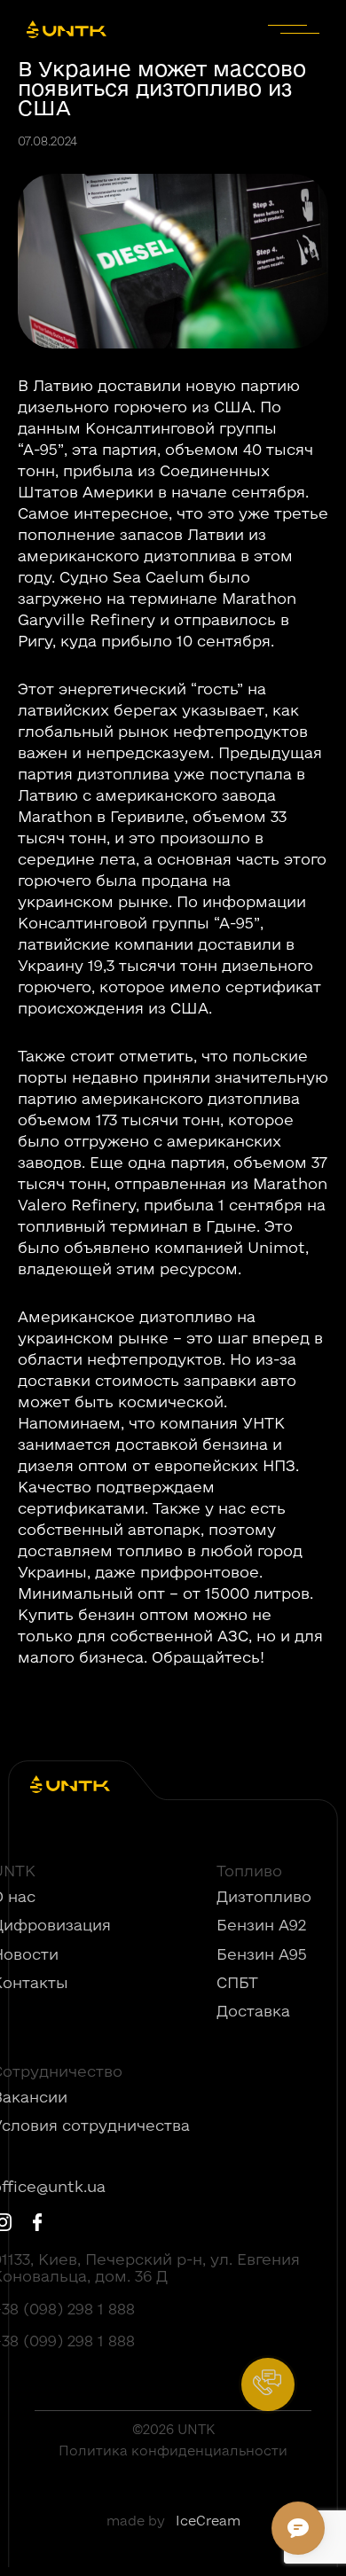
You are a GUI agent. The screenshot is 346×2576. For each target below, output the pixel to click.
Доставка (253, 2011)
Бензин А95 (262, 1954)
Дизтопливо (264, 1897)
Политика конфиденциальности (173, 2451)
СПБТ (237, 1983)
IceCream (208, 2521)
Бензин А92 (261, 1925)
